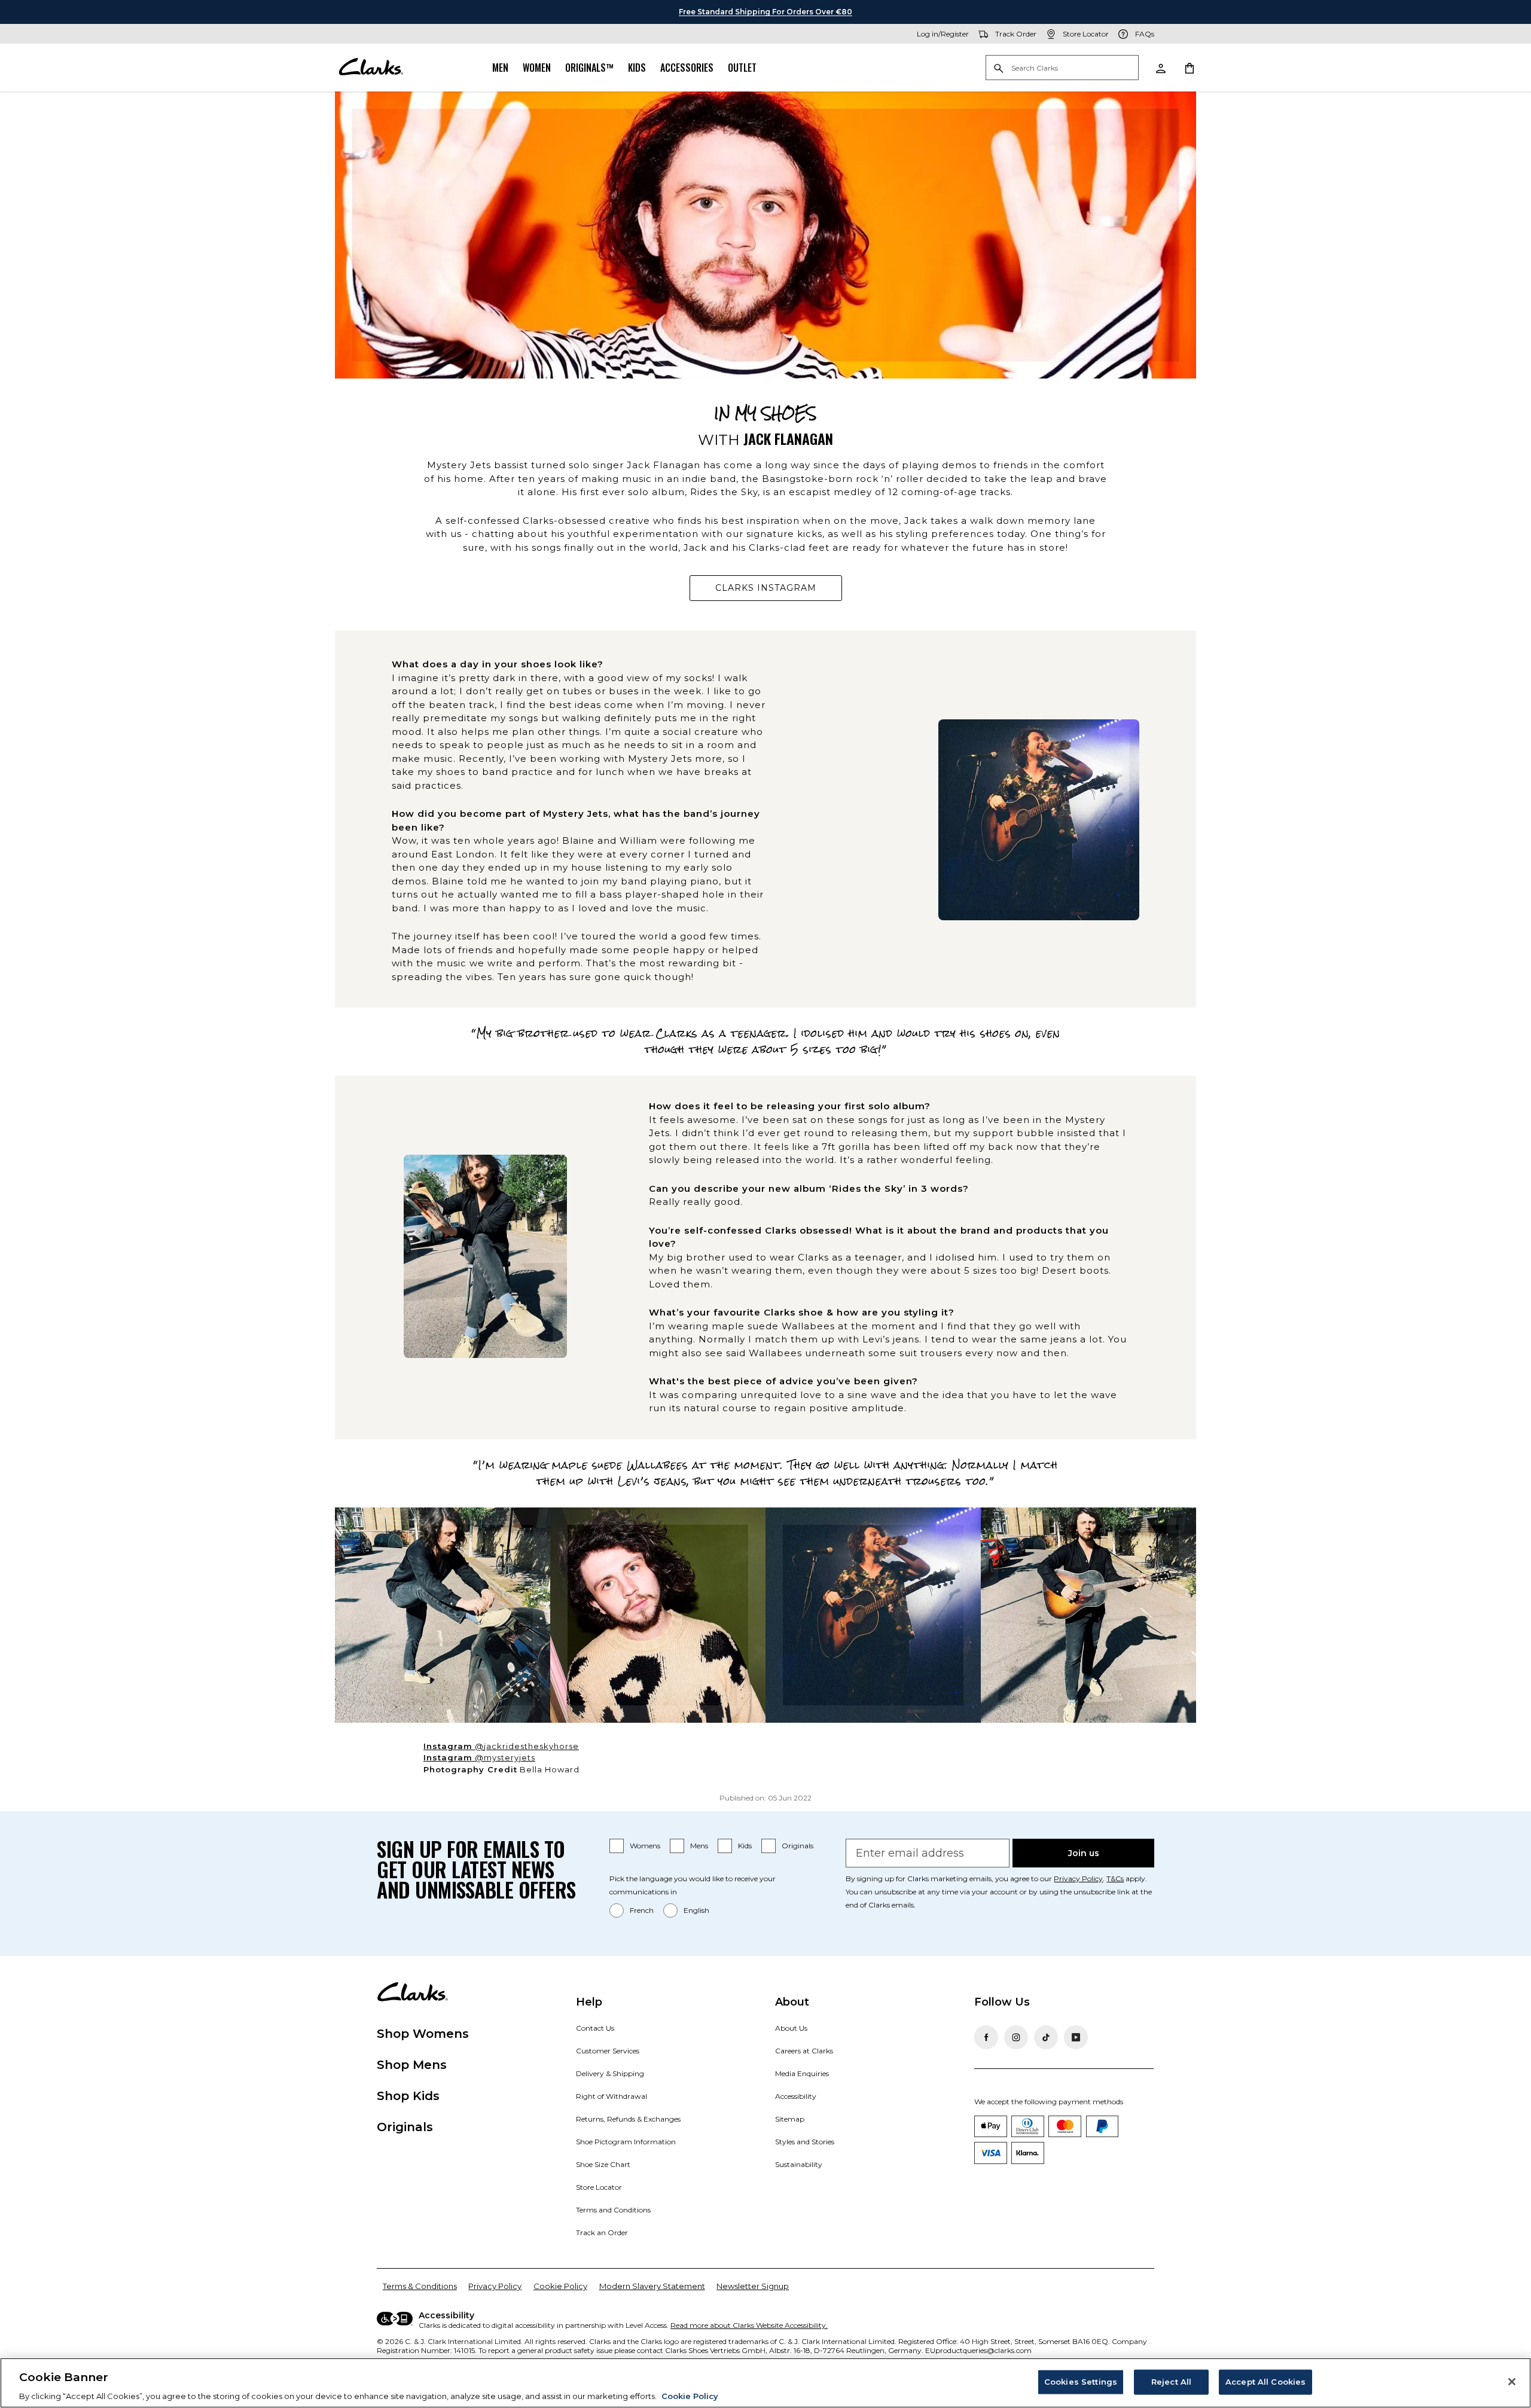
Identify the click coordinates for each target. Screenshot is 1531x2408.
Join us (1084, 1853)
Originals (797, 1846)
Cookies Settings (1081, 2381)
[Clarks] (371, 68)
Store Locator (599, 2187)
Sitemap (790, 2119)
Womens (645, 1846)
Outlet (742, 68)
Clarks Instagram (779, 591)
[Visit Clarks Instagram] (1016, 2037)
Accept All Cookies (1265, 2381)
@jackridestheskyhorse (516, 1747)
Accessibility (796, 2096)
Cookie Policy (560, 2286)
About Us (791, 2028)
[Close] (1512, 2382)
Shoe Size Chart (603, 2164)
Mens (699, 1846)
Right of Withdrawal (612, 2096)
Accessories (687, 68)
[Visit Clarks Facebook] (986, 2037)
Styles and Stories (805, 2142)
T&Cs (1115, 1879)
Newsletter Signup (753, 2286)
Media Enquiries (802, 2073)
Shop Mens (412, 2065)
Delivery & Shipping (610, 2073)
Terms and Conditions (613, 2210)
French (642, 1910)
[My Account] (1160, 68)
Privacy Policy (1078, 1879)
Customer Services (608, 2051)
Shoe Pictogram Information (626, 2142)
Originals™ (589, 68)
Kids (637, 68)
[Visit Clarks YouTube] (1076, 2037)
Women (537, 68)
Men (500, 68)
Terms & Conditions (420, 2286)
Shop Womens (423, 2034)
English (696, 1910)
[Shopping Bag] (1189, 68)
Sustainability (799, 2164)
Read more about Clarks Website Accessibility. (749, 2325)
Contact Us (595, 2028)
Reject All (1171, 2381)
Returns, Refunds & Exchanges (628, 2119)
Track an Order (602, 2232)
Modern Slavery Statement (652, 2286)
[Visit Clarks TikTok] (1046, 2037)
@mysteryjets (494, 1758)
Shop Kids (408, 2096)
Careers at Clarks (804, 2051)
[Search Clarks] (1062, 68)
